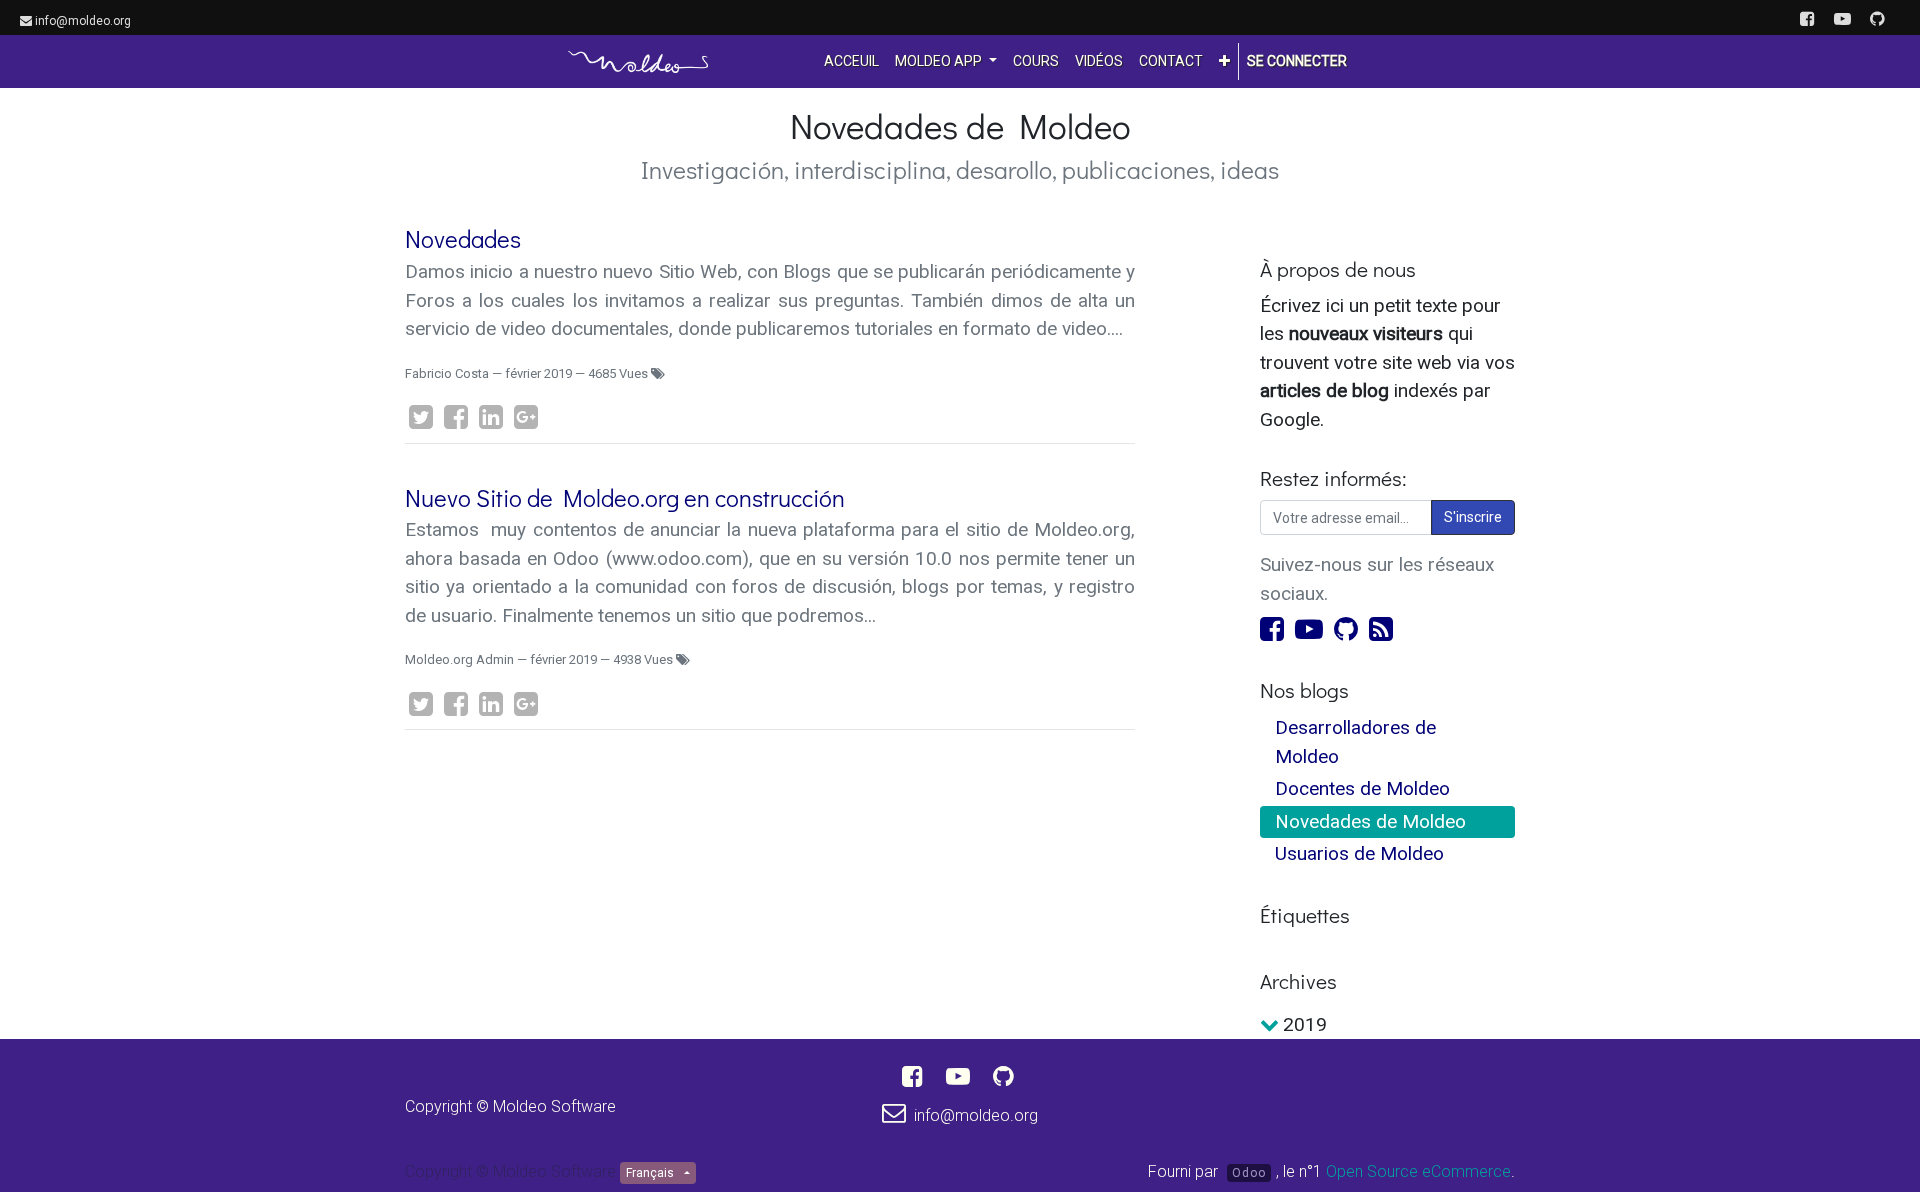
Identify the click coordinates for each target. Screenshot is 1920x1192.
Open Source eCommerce (1418, 1171)
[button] (1224, 61)
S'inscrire (1473, 517)
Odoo (1249, 1173)
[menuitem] (851, 61)
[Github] (1348, 628)
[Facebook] (1274, 628)
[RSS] (1381, 628)
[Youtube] (1311, 628)
